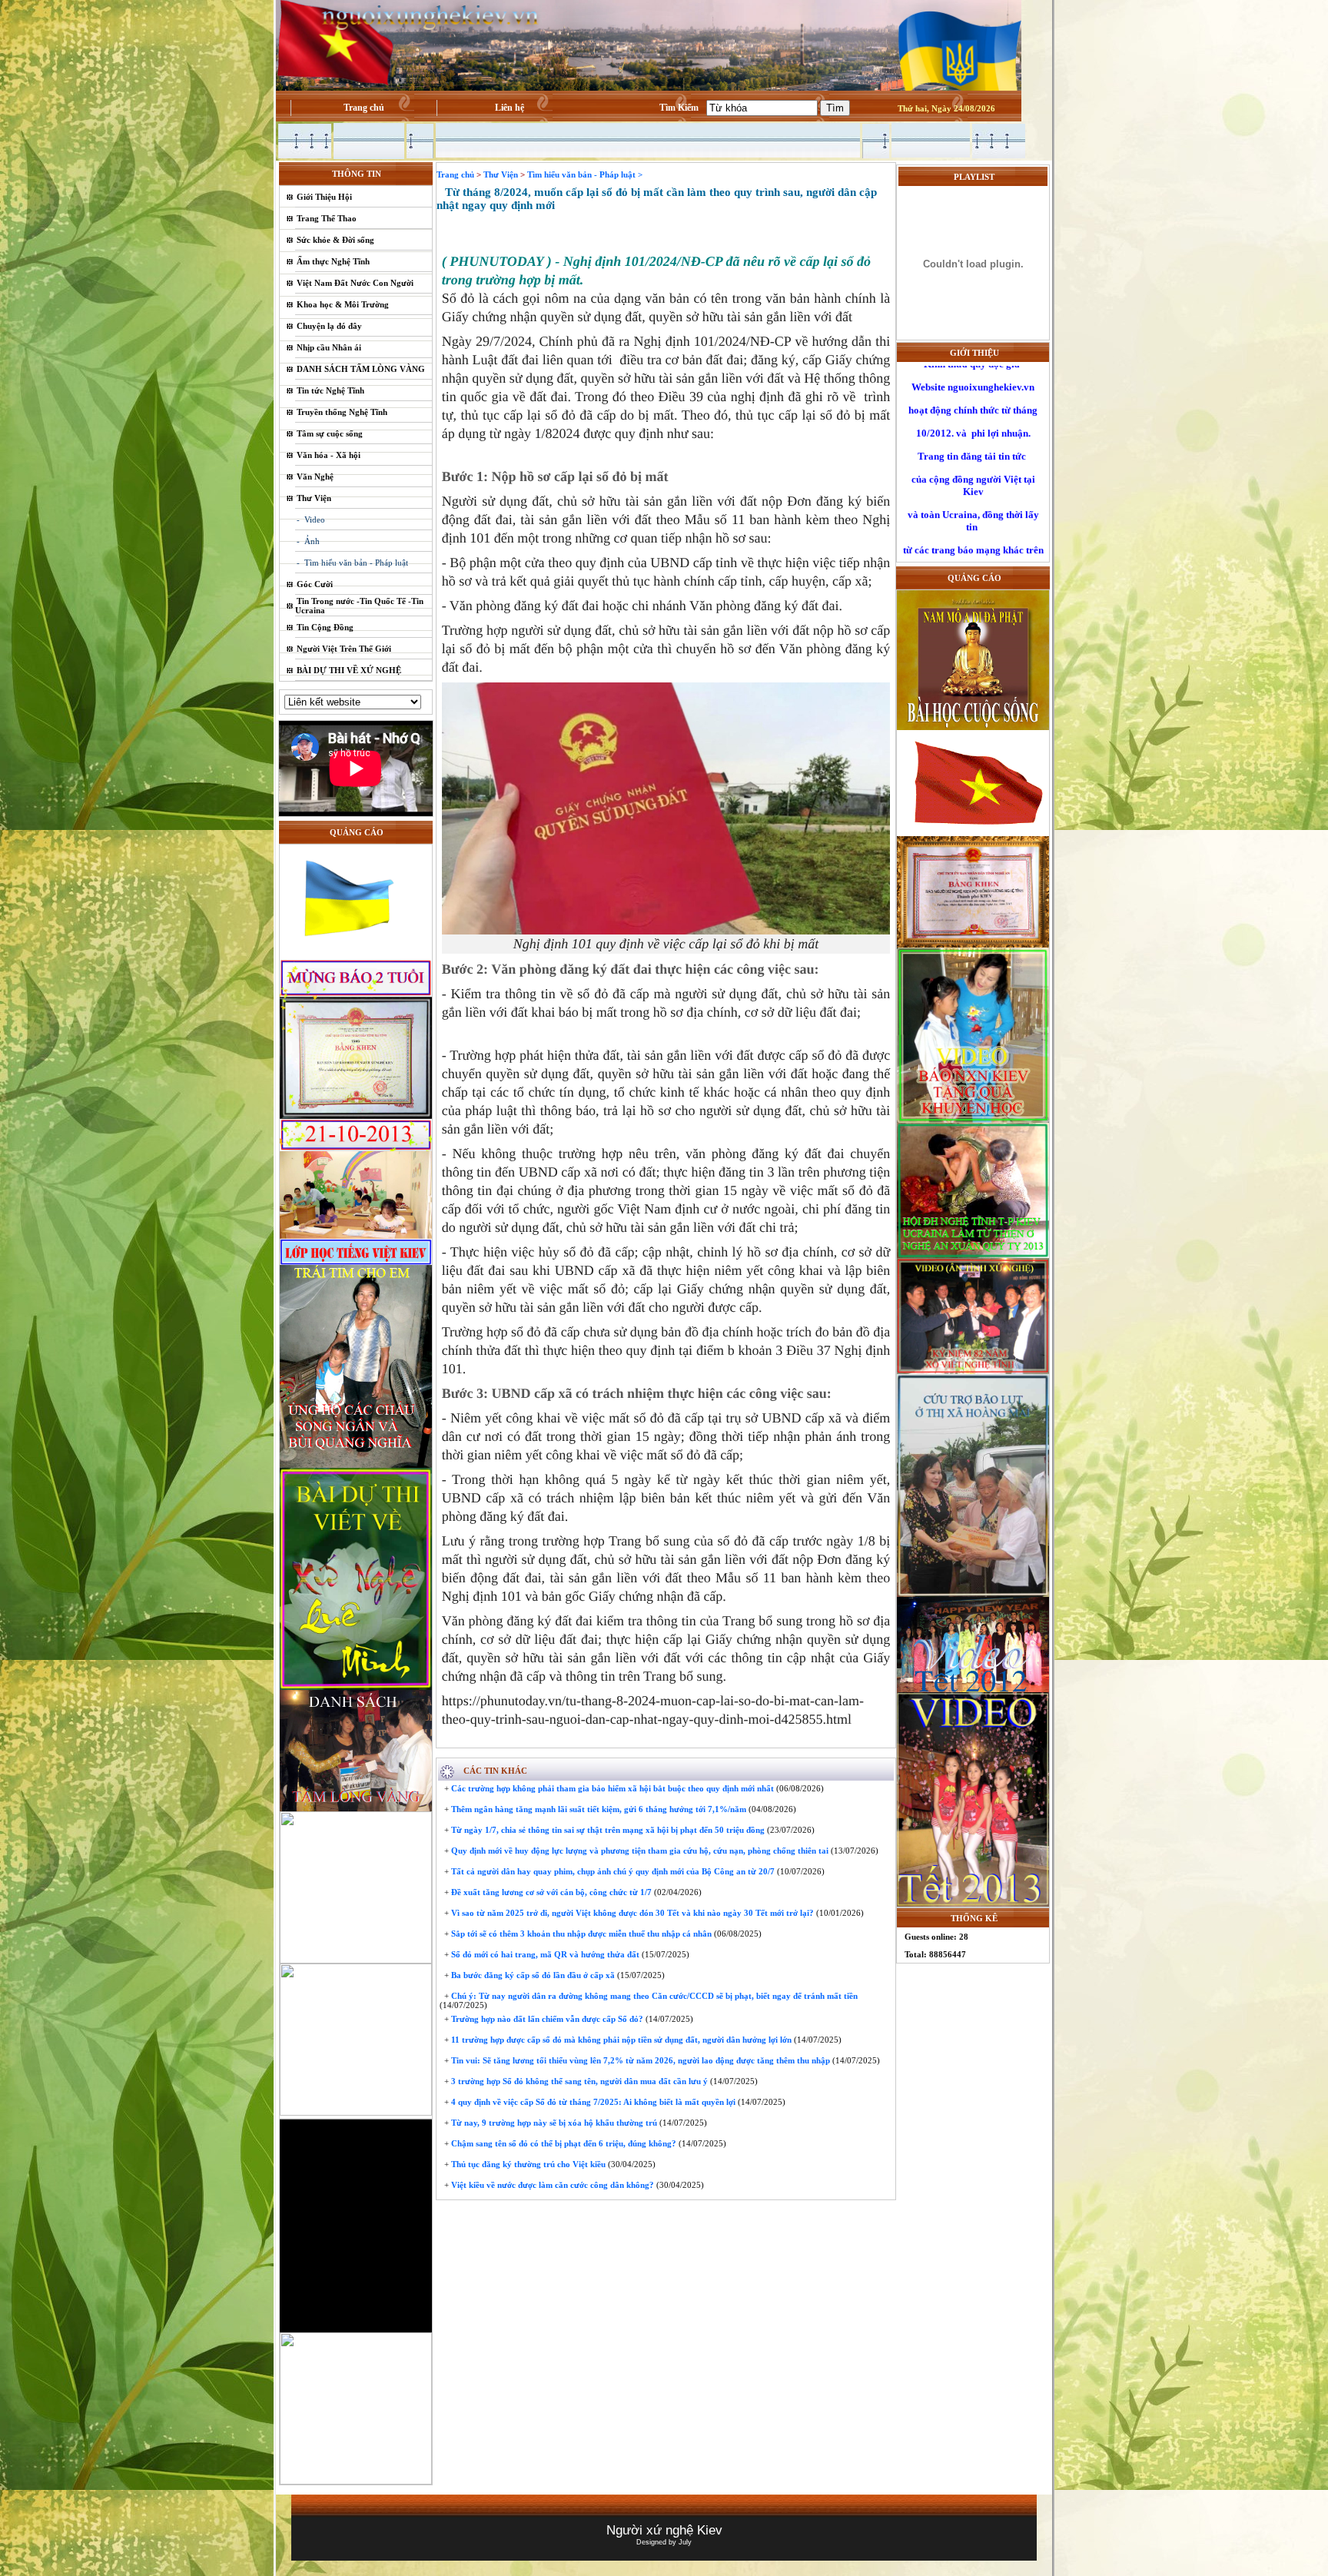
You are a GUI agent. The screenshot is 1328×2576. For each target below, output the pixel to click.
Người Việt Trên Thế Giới (344, 649)
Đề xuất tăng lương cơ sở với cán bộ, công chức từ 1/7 (550, 1892)
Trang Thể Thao (327, 218)
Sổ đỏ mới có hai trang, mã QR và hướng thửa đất (544, 1954)
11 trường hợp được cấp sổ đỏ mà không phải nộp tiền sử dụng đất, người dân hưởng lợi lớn (620, 2040)
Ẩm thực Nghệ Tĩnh (333, 261)
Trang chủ (364, 108)
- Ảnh (308, 541)
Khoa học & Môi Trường (343, 304)
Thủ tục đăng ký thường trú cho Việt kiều (527, 2164)
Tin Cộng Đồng (325, 627)
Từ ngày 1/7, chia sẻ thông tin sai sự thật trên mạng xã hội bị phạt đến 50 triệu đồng (607, 1830)
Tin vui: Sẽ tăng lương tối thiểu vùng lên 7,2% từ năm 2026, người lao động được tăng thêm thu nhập (639, 2060)
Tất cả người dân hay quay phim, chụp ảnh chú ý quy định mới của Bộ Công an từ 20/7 (612, 1871)
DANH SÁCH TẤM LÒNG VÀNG (361, 369)
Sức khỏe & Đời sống (335, 240)
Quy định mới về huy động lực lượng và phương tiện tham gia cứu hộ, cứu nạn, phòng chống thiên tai (639, 1851)
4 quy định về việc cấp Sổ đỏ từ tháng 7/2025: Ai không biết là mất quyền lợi (592, 2102)
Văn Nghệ (315, 476)
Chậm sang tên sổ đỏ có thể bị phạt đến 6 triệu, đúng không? (563, 2143)
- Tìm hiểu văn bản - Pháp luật (352, 563)
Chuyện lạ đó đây (329, 326)
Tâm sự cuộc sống (330, 433)
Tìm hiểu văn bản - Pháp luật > (585, 174)
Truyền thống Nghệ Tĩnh (342, 412)
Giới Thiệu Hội (324, 197)
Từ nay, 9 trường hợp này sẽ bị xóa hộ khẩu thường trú (553, 2123)
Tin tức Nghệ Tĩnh (330, 390)
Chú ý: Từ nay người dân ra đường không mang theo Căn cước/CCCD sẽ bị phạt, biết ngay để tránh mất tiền (653, 1996)
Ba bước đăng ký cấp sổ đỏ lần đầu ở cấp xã (532, 1975)
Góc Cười (315, 584)
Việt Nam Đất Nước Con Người (355, 283)
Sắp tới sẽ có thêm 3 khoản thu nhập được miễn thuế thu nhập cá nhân (580, 1934)
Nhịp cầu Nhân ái (329, 347)
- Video (311, 520)
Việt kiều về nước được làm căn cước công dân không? (551, 2185)
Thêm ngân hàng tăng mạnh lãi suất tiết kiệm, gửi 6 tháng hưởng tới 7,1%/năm (598, 1809)
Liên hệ (510, 108)
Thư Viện (314, 498)
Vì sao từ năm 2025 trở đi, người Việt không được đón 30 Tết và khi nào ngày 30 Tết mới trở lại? (631, 1913)
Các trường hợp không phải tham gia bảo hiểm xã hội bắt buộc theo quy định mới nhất (611, 1788)
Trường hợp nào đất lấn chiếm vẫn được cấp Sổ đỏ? (546, 2019)
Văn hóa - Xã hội (329, 455)
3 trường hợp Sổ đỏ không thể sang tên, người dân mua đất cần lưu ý (578, 2081)
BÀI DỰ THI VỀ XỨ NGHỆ (349, 670)
